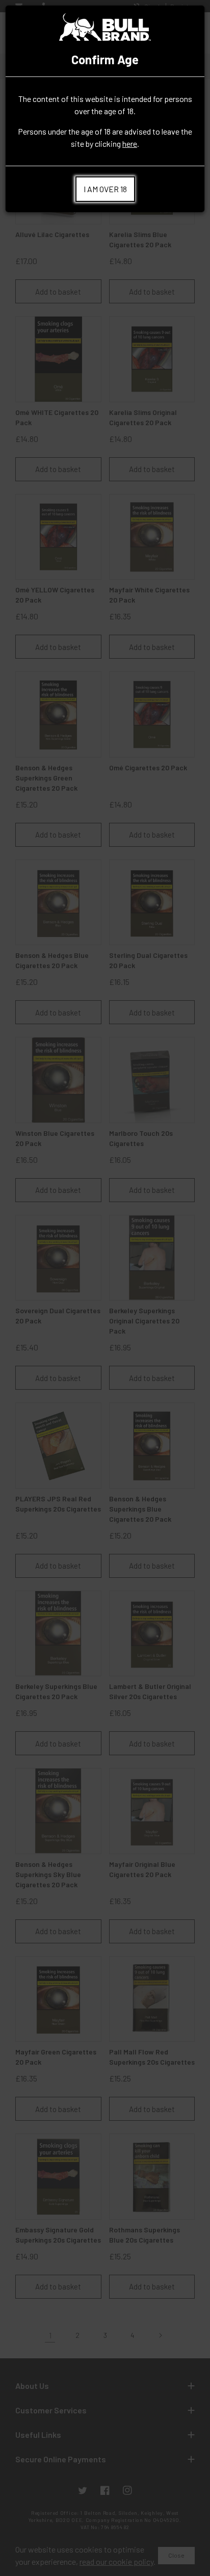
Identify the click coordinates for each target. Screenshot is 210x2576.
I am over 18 (105, 189)
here (130, 144)
